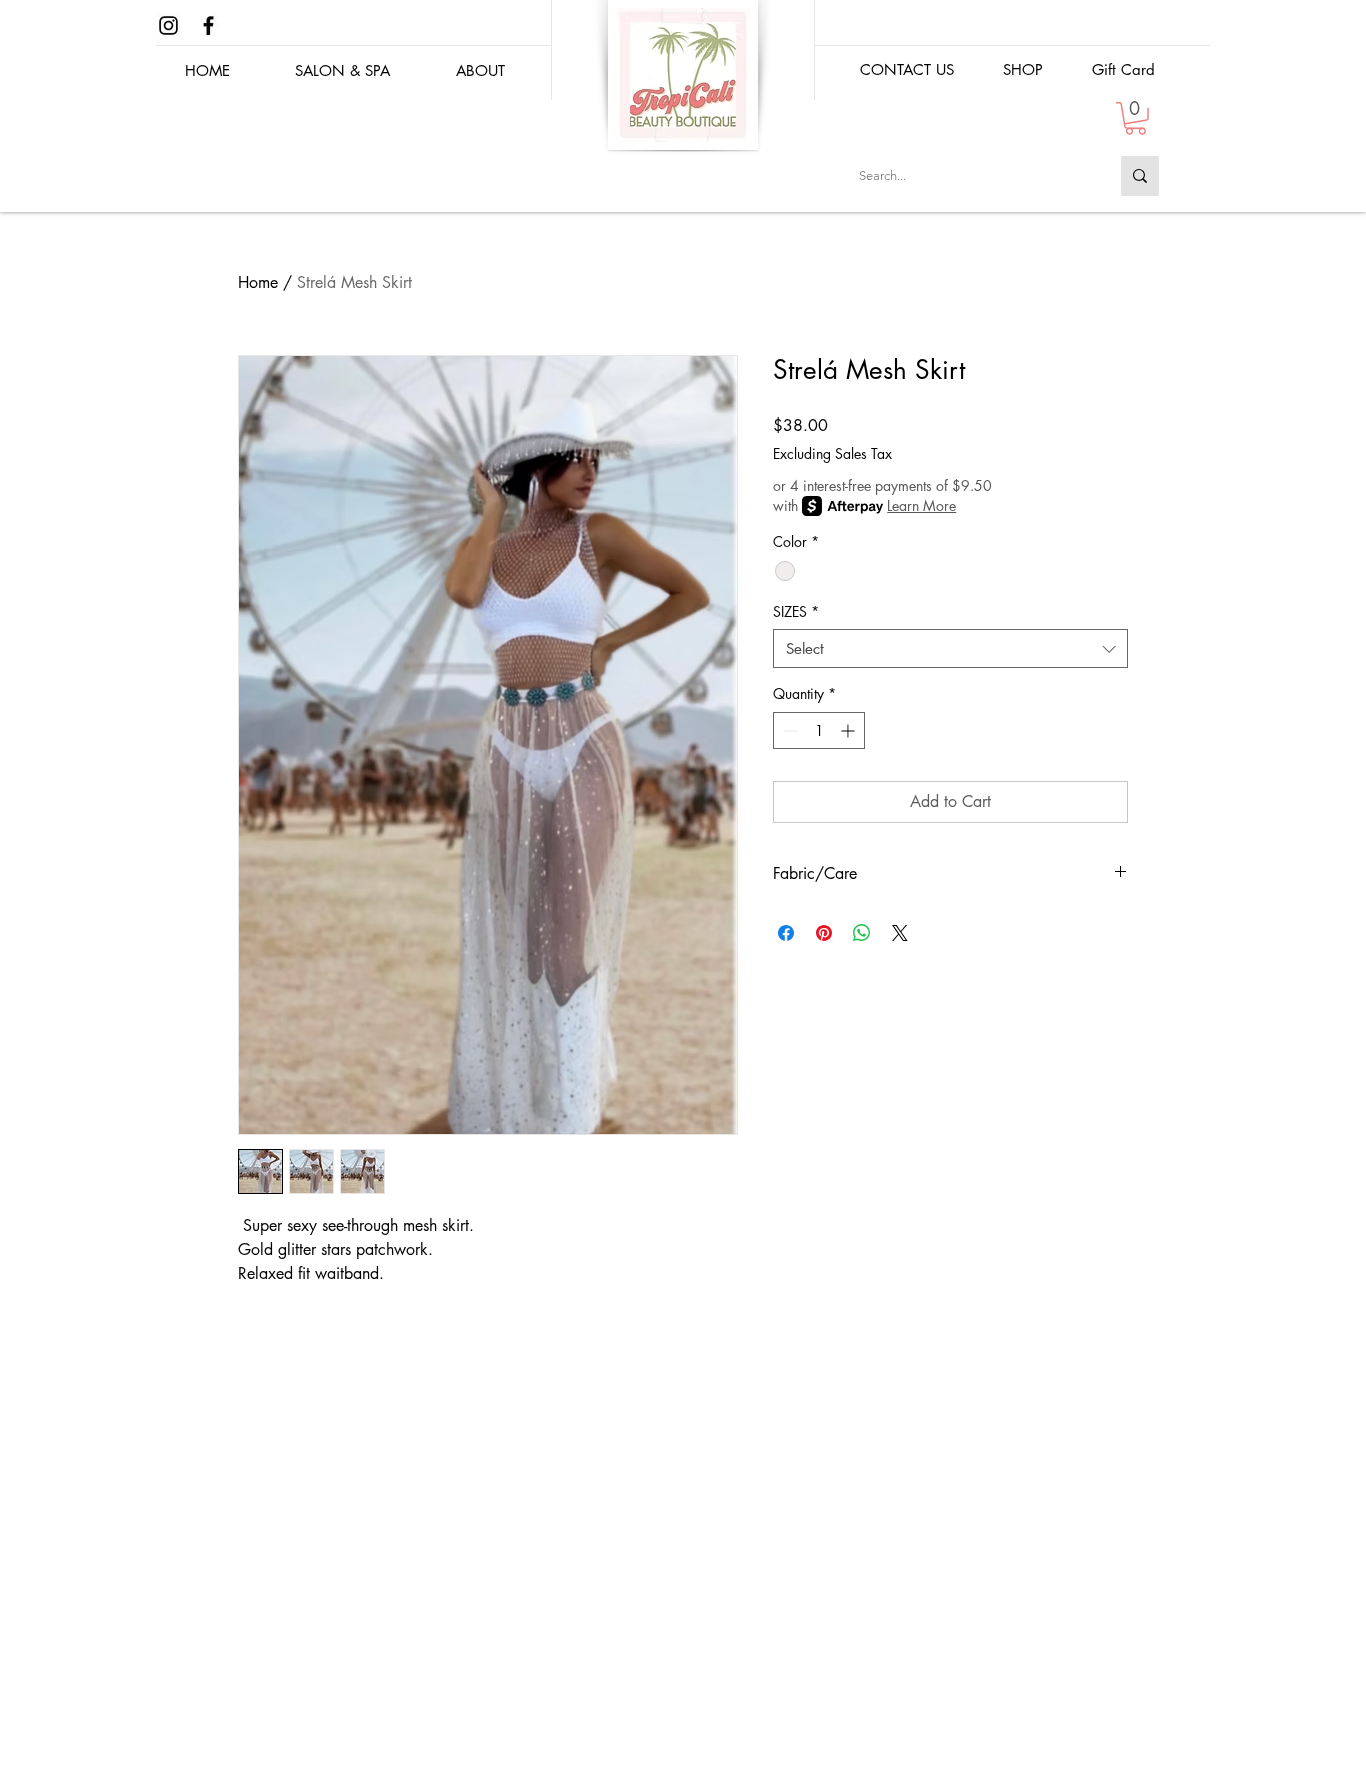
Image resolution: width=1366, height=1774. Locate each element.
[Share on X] (900, 933)
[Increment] (849, 730)
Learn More (921, 505)
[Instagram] (168, 25)
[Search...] (1140, 176)
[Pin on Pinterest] (824, 933)
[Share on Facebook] (786, 933)
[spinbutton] (819, 730)
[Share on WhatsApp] (862, 933)
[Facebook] (208, 25)
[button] (1022, 69)
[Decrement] (788, 730)
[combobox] (950, 648)
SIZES (796, 611)
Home (258, 282)
